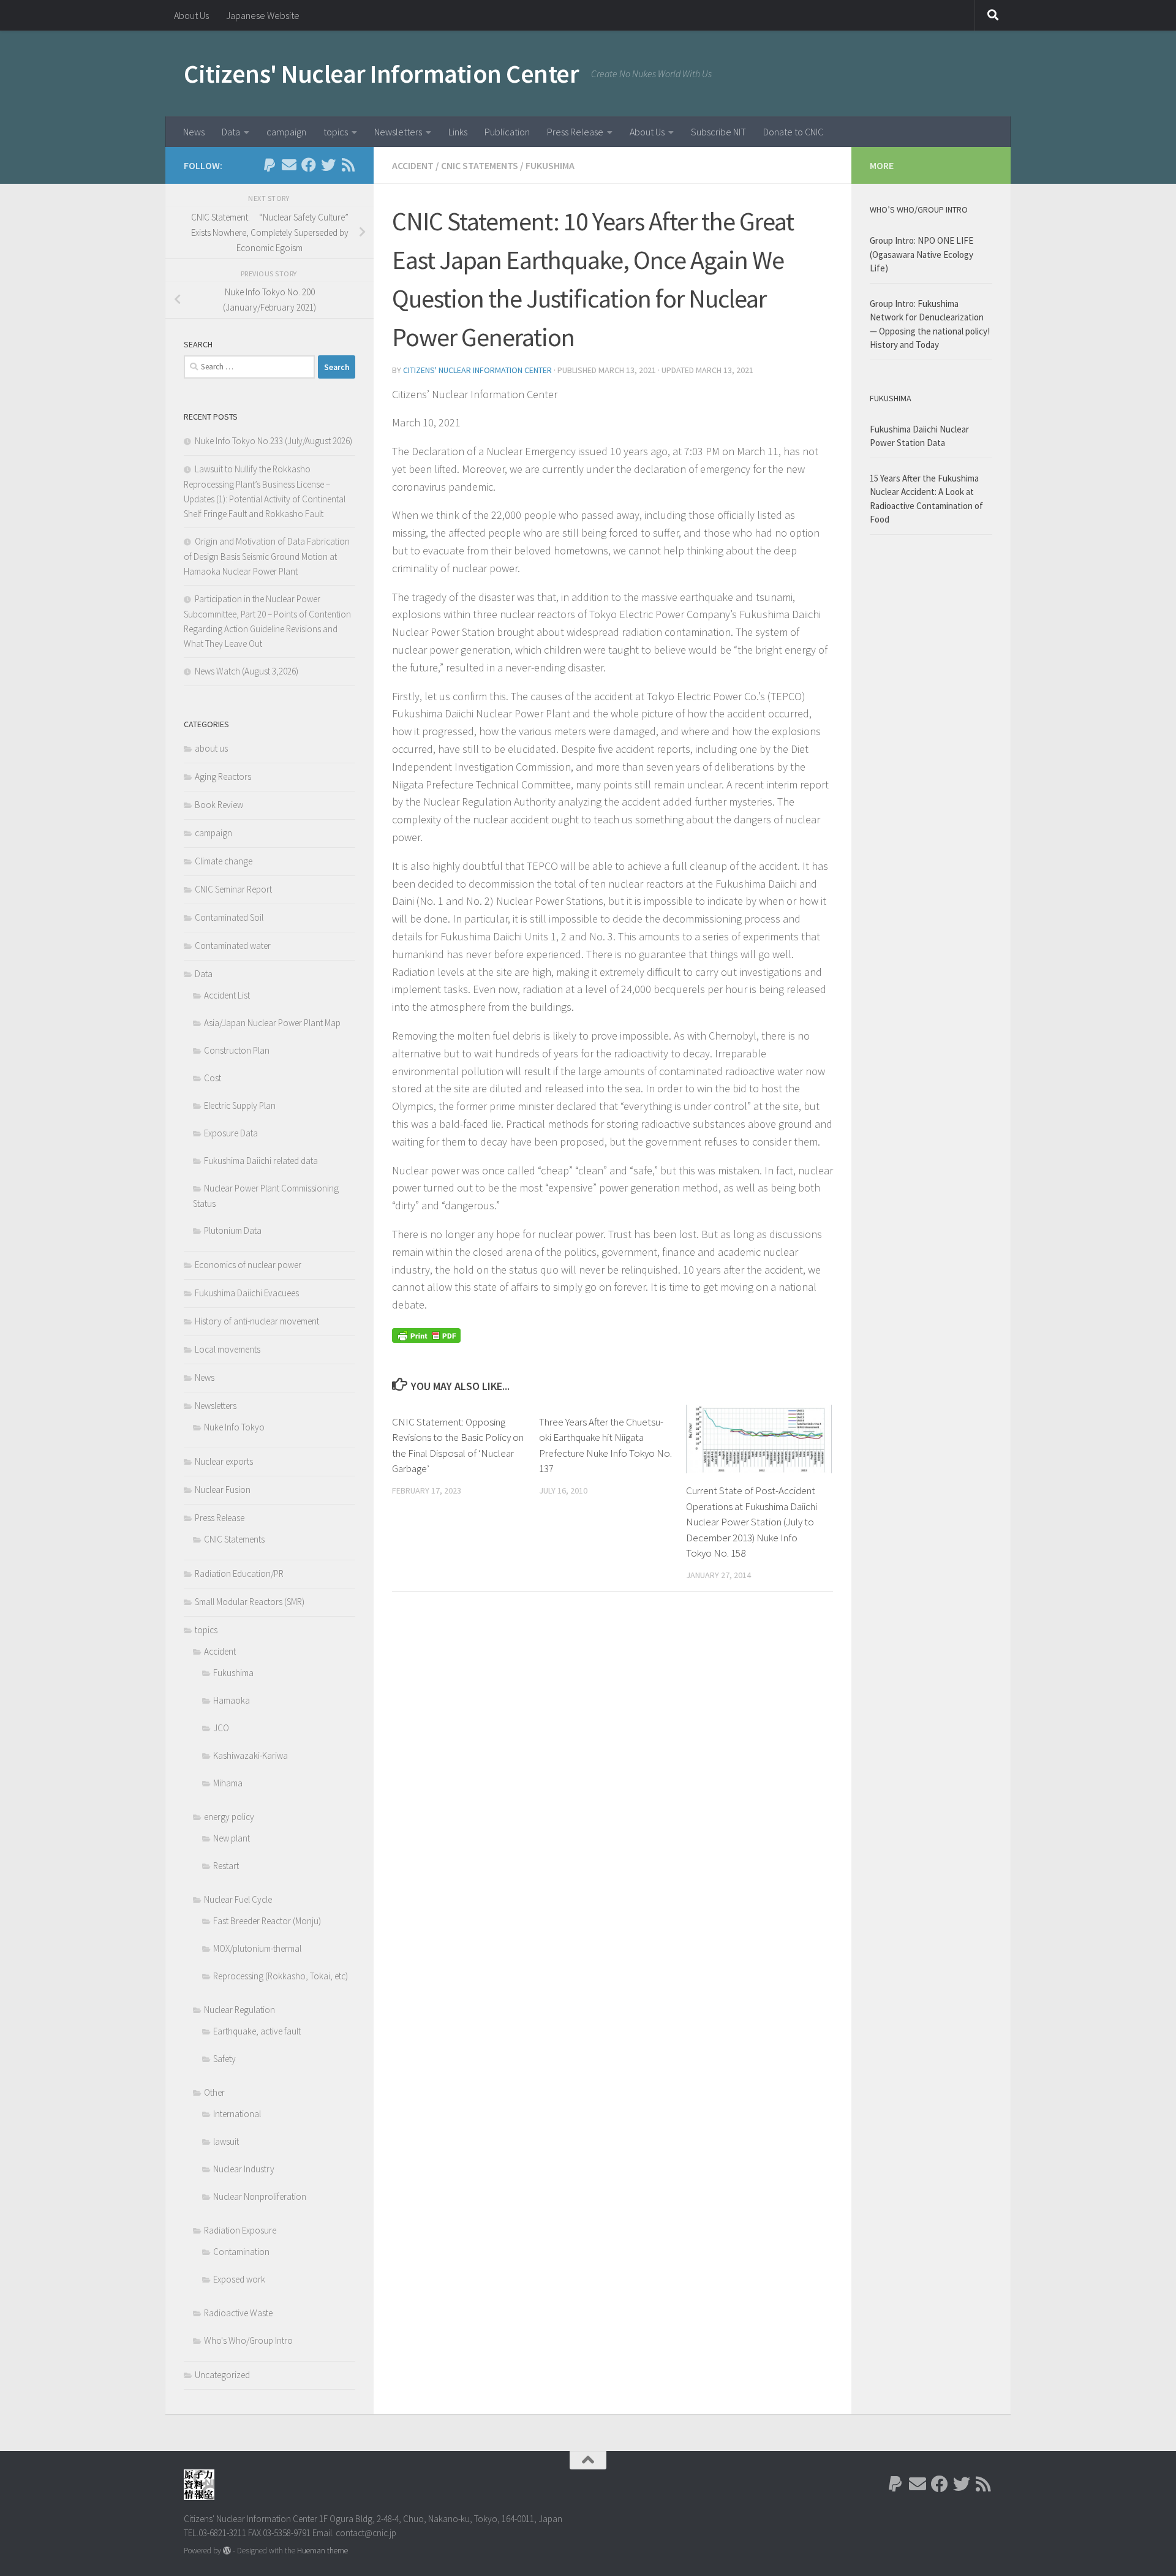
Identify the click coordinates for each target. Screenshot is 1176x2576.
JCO (221, 1728)
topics (336, 132)
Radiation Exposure (240, 2230)
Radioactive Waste (238, 2313)
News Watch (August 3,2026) (247, 671)
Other (214, 2092)
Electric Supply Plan (240, 1105)
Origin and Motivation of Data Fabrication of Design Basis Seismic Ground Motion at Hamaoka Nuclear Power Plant (267, 556)
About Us (191, 15)
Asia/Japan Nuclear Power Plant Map (272, 1023)
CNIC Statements (480, 165)
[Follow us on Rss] (348, 165)
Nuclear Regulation (239, 2010)
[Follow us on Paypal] (269, 165)
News (194, 132)
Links (458, 132)
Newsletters (398, 132)
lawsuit (226, 2141)
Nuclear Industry (244, 2169)
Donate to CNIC (793, 132)
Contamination (241, 2252)
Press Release (575, 132)
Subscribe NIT (718, 132)
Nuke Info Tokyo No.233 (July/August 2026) (273, 441)
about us (211, 748)
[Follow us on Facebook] (309, 165)
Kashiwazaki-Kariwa (251, 1755)
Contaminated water (233, 946)
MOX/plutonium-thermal (257, 1948)
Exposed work (239, 2279)
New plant (232, 1838)
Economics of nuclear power (248, 1265)
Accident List (227, 995)
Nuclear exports (224, 1461)
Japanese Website (263, 15)
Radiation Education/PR (239, 1573)
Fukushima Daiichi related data (261, 1161)
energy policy (229, 1817)
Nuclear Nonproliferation (260, 2196)
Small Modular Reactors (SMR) (250, 1602)
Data (231, 132)
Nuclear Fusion (223, 1490)
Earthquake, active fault (257, 2031)
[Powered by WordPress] (227, 2551)
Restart (226, 1866)
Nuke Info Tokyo (234, 1427)
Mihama (228, 1783)
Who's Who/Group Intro (248, 2340)
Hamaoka (232, 1700)
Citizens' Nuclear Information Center (381, 74)
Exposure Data (231, 1133)
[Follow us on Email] (289, 165)
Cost (213, 1078)
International (237, 2114)
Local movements (228, 1349)
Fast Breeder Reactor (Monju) (267, 1921)
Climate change (224, 861)
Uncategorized (222, 2375)
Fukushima (550, 165)
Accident (413, 165)
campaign (286, 132)
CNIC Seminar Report (233, 889)
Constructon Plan (237, 1050)
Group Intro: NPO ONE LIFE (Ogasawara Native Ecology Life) (922, 254)
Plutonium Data (233, 1230)
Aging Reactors (223, 776)
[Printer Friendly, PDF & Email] (426, 1334)
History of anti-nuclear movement (257, 1321)
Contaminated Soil (229, 917)
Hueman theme (322, 2551)
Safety (224, 2059)
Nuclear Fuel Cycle (238, 1899)
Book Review (219, 805)
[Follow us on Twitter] (328, 165)
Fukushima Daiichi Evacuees (247, 1293)
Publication (507, 132)
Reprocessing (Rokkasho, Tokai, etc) (281, 1976)
